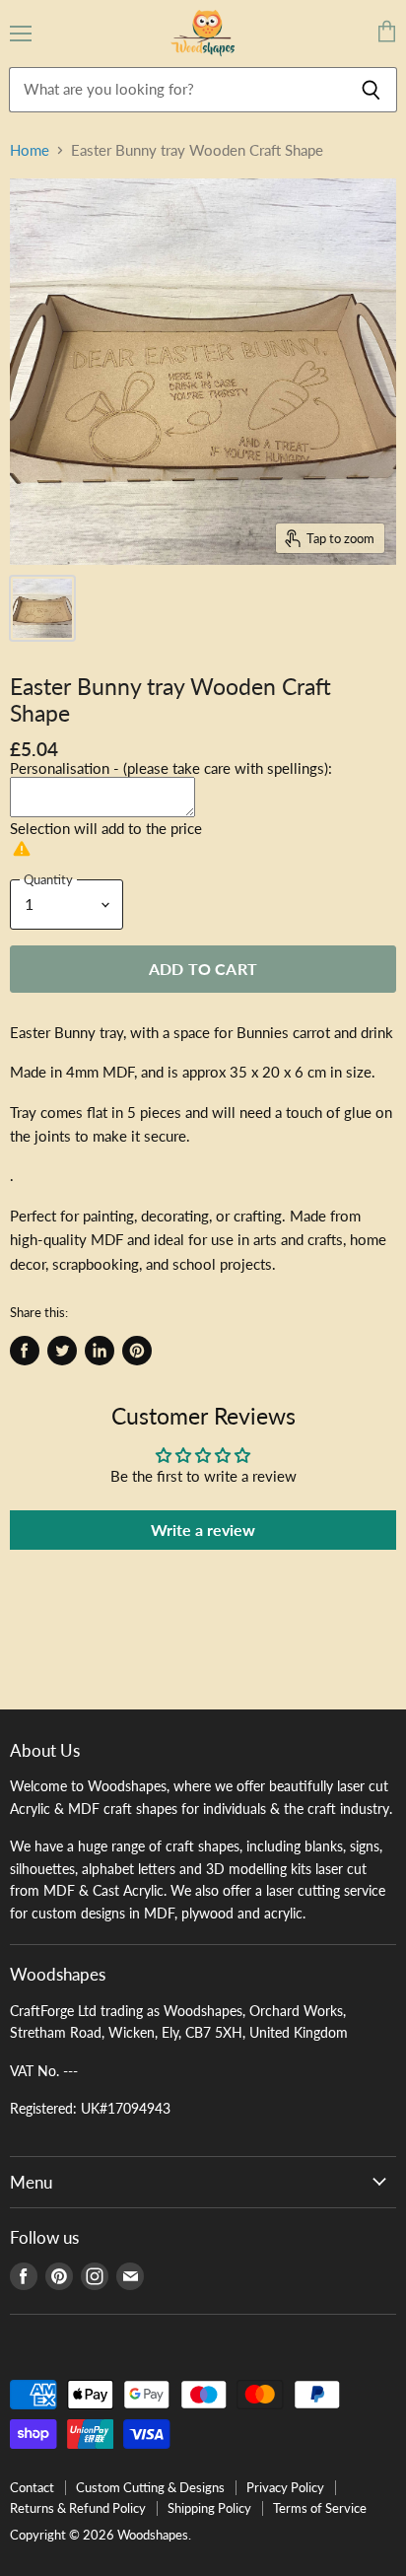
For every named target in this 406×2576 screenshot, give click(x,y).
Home (30, 150)
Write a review (203, 1530)
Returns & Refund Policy (78, 2508)
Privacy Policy (285, 2487)
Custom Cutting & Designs (150, 2487)
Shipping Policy (209, 2508)
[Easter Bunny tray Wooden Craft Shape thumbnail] (42, 608)
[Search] (371, 90)
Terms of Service (320, 2508)
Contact (32, 2487)
